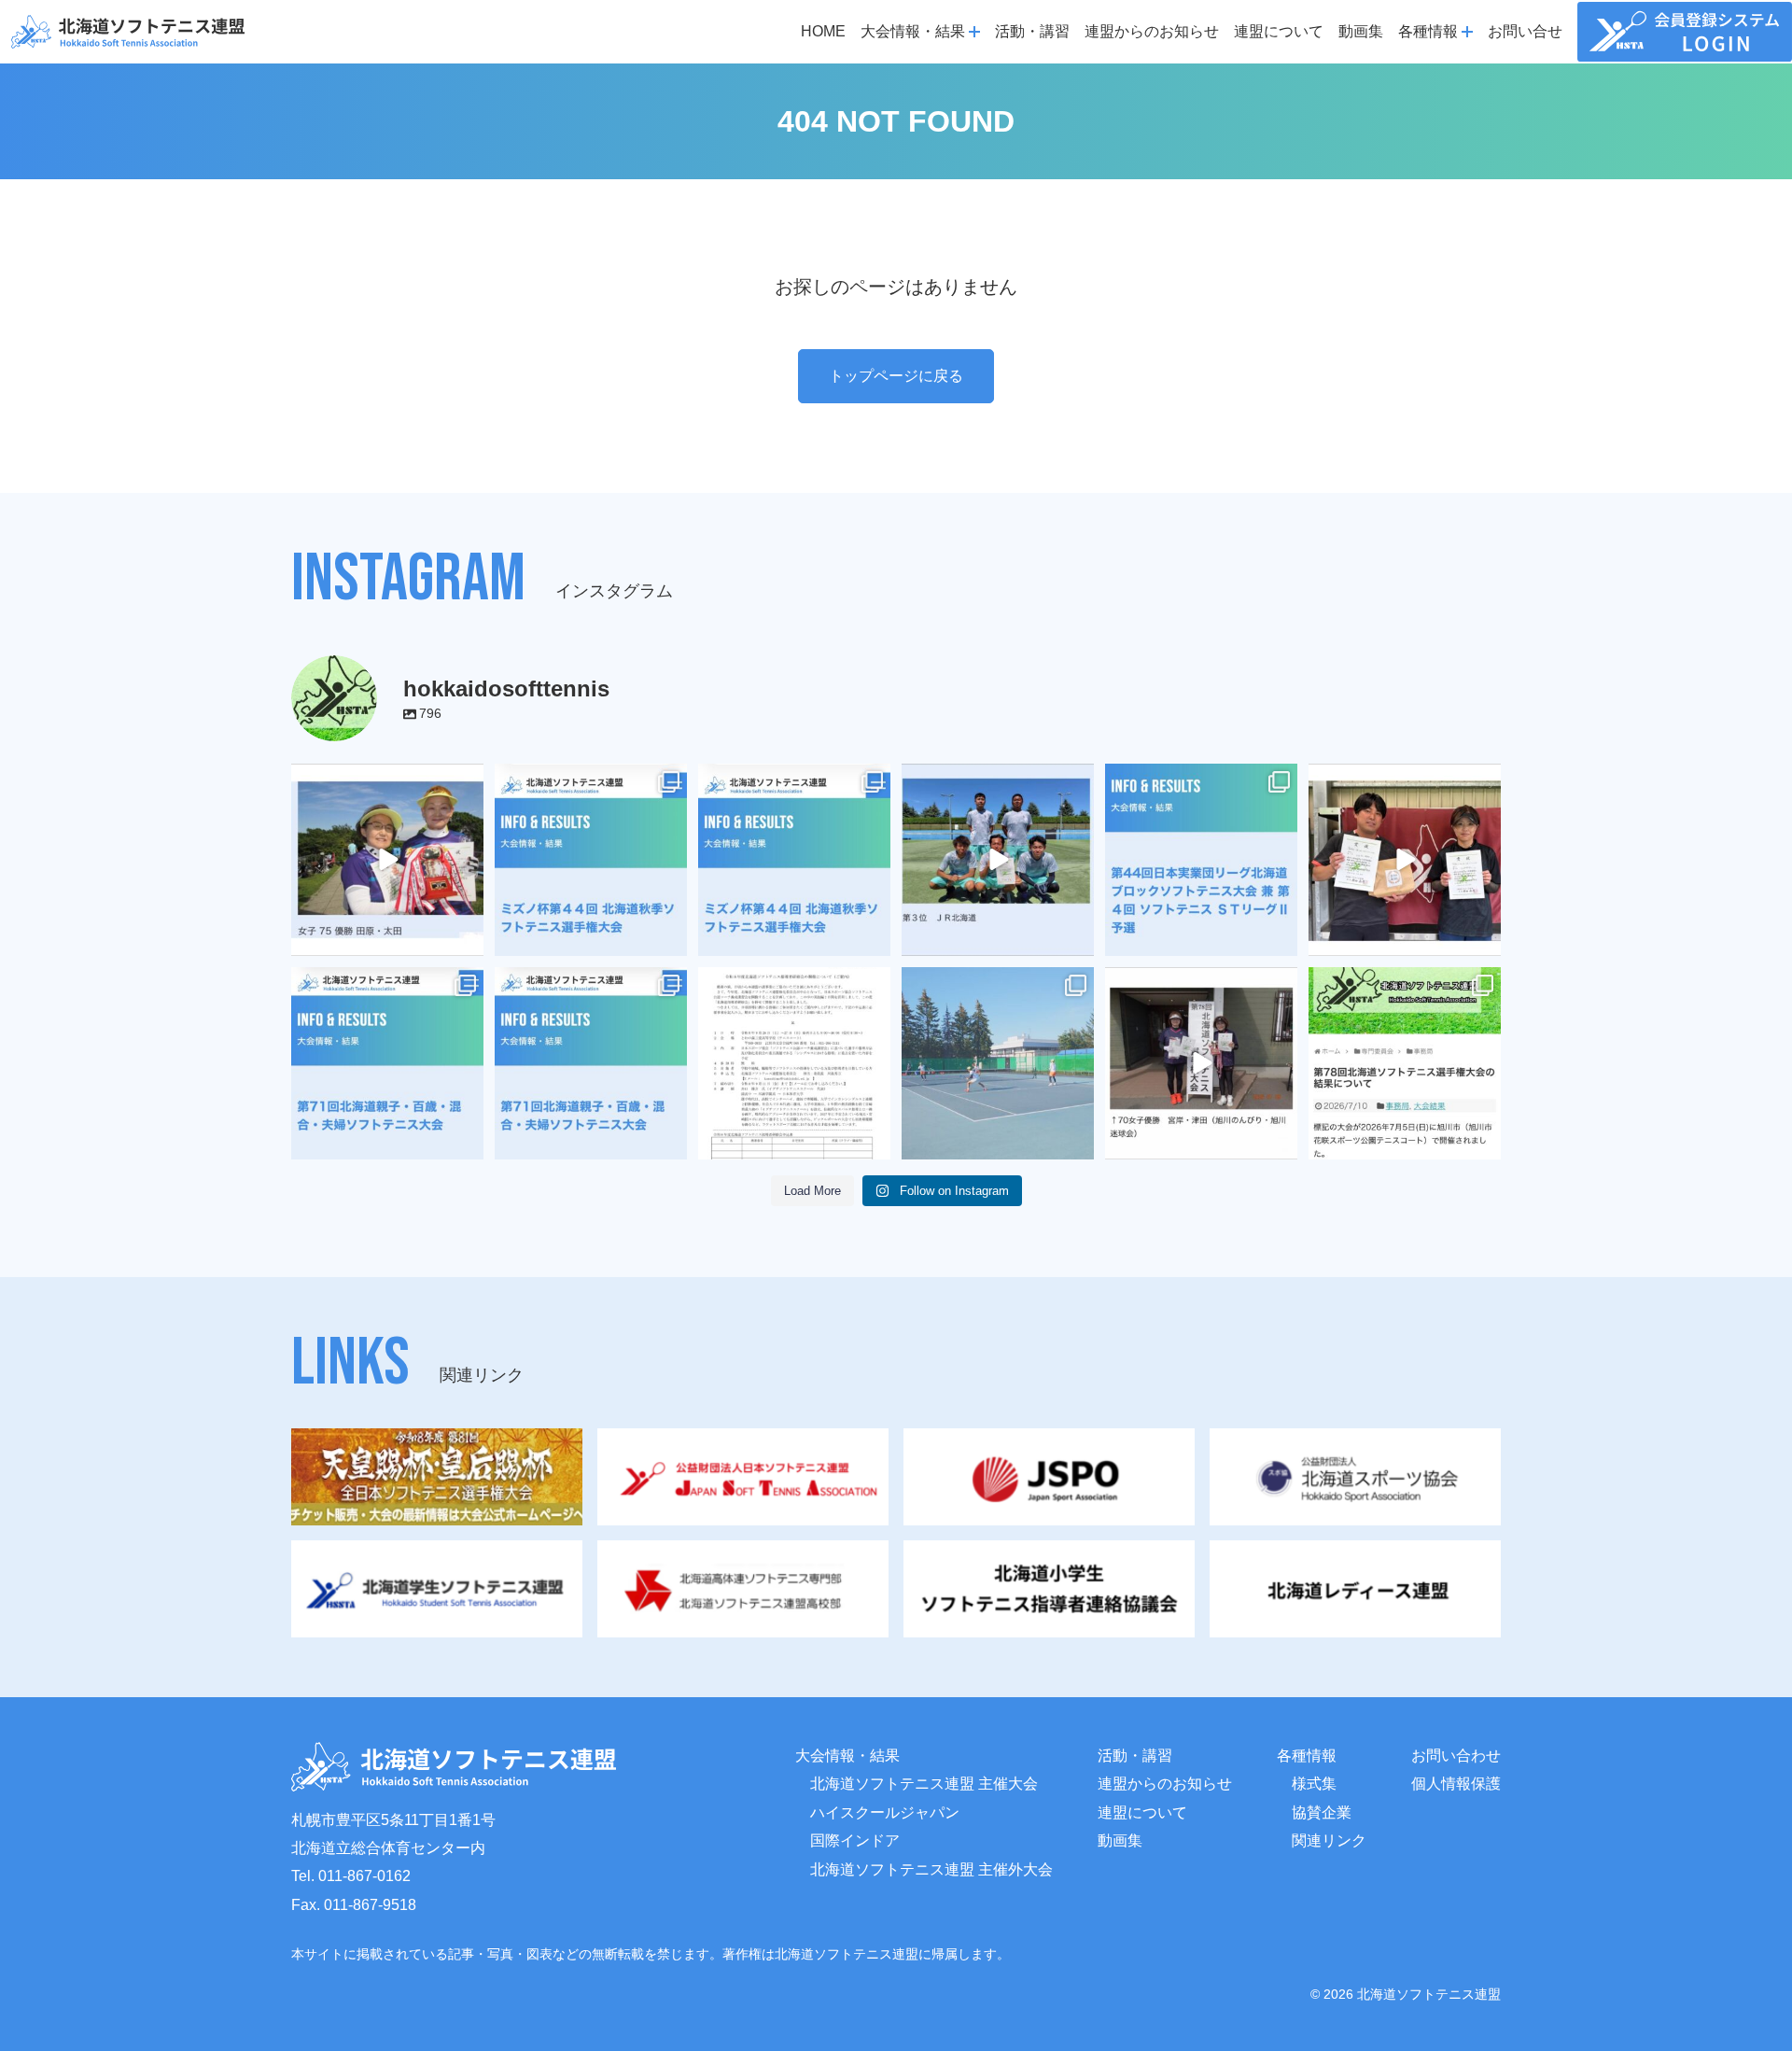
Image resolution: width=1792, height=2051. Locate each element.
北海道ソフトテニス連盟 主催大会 (924, 1784)
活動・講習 (1032, 31)
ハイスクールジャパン (885, 1812)
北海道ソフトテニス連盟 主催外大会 (931, 1869)
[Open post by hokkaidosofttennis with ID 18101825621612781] (591, 860)
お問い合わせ (1456, 1756)
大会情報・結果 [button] (913, 31)
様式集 (1314, 1784)
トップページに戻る (896, 376)
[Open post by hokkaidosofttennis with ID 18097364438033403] (1405, 860)
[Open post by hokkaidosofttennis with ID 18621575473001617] (794, 860)
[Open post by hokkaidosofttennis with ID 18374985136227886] (1201, 860)
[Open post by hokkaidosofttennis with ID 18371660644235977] (1405, 1063)
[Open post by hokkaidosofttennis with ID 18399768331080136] (1201, 1063)
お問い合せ (1525, 31)
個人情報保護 (1456, 1784)
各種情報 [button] (1428, 31)
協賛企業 (1322, 1812)
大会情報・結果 (847, 1756)
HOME (823, 31)
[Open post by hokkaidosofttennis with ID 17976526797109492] (591, 1063)
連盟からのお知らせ (1152, 31)
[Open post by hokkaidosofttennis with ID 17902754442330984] (998, 860)
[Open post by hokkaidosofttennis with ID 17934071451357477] (387, 1063)
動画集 (1361, 31)
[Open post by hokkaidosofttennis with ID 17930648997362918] (998, 1063)
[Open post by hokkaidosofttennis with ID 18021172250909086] (794, 1063)
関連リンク (1329, 1840)
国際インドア (855, 1840)
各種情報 (1307, 1756)
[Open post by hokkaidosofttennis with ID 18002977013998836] (387, 860)
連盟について (1279, 31)
